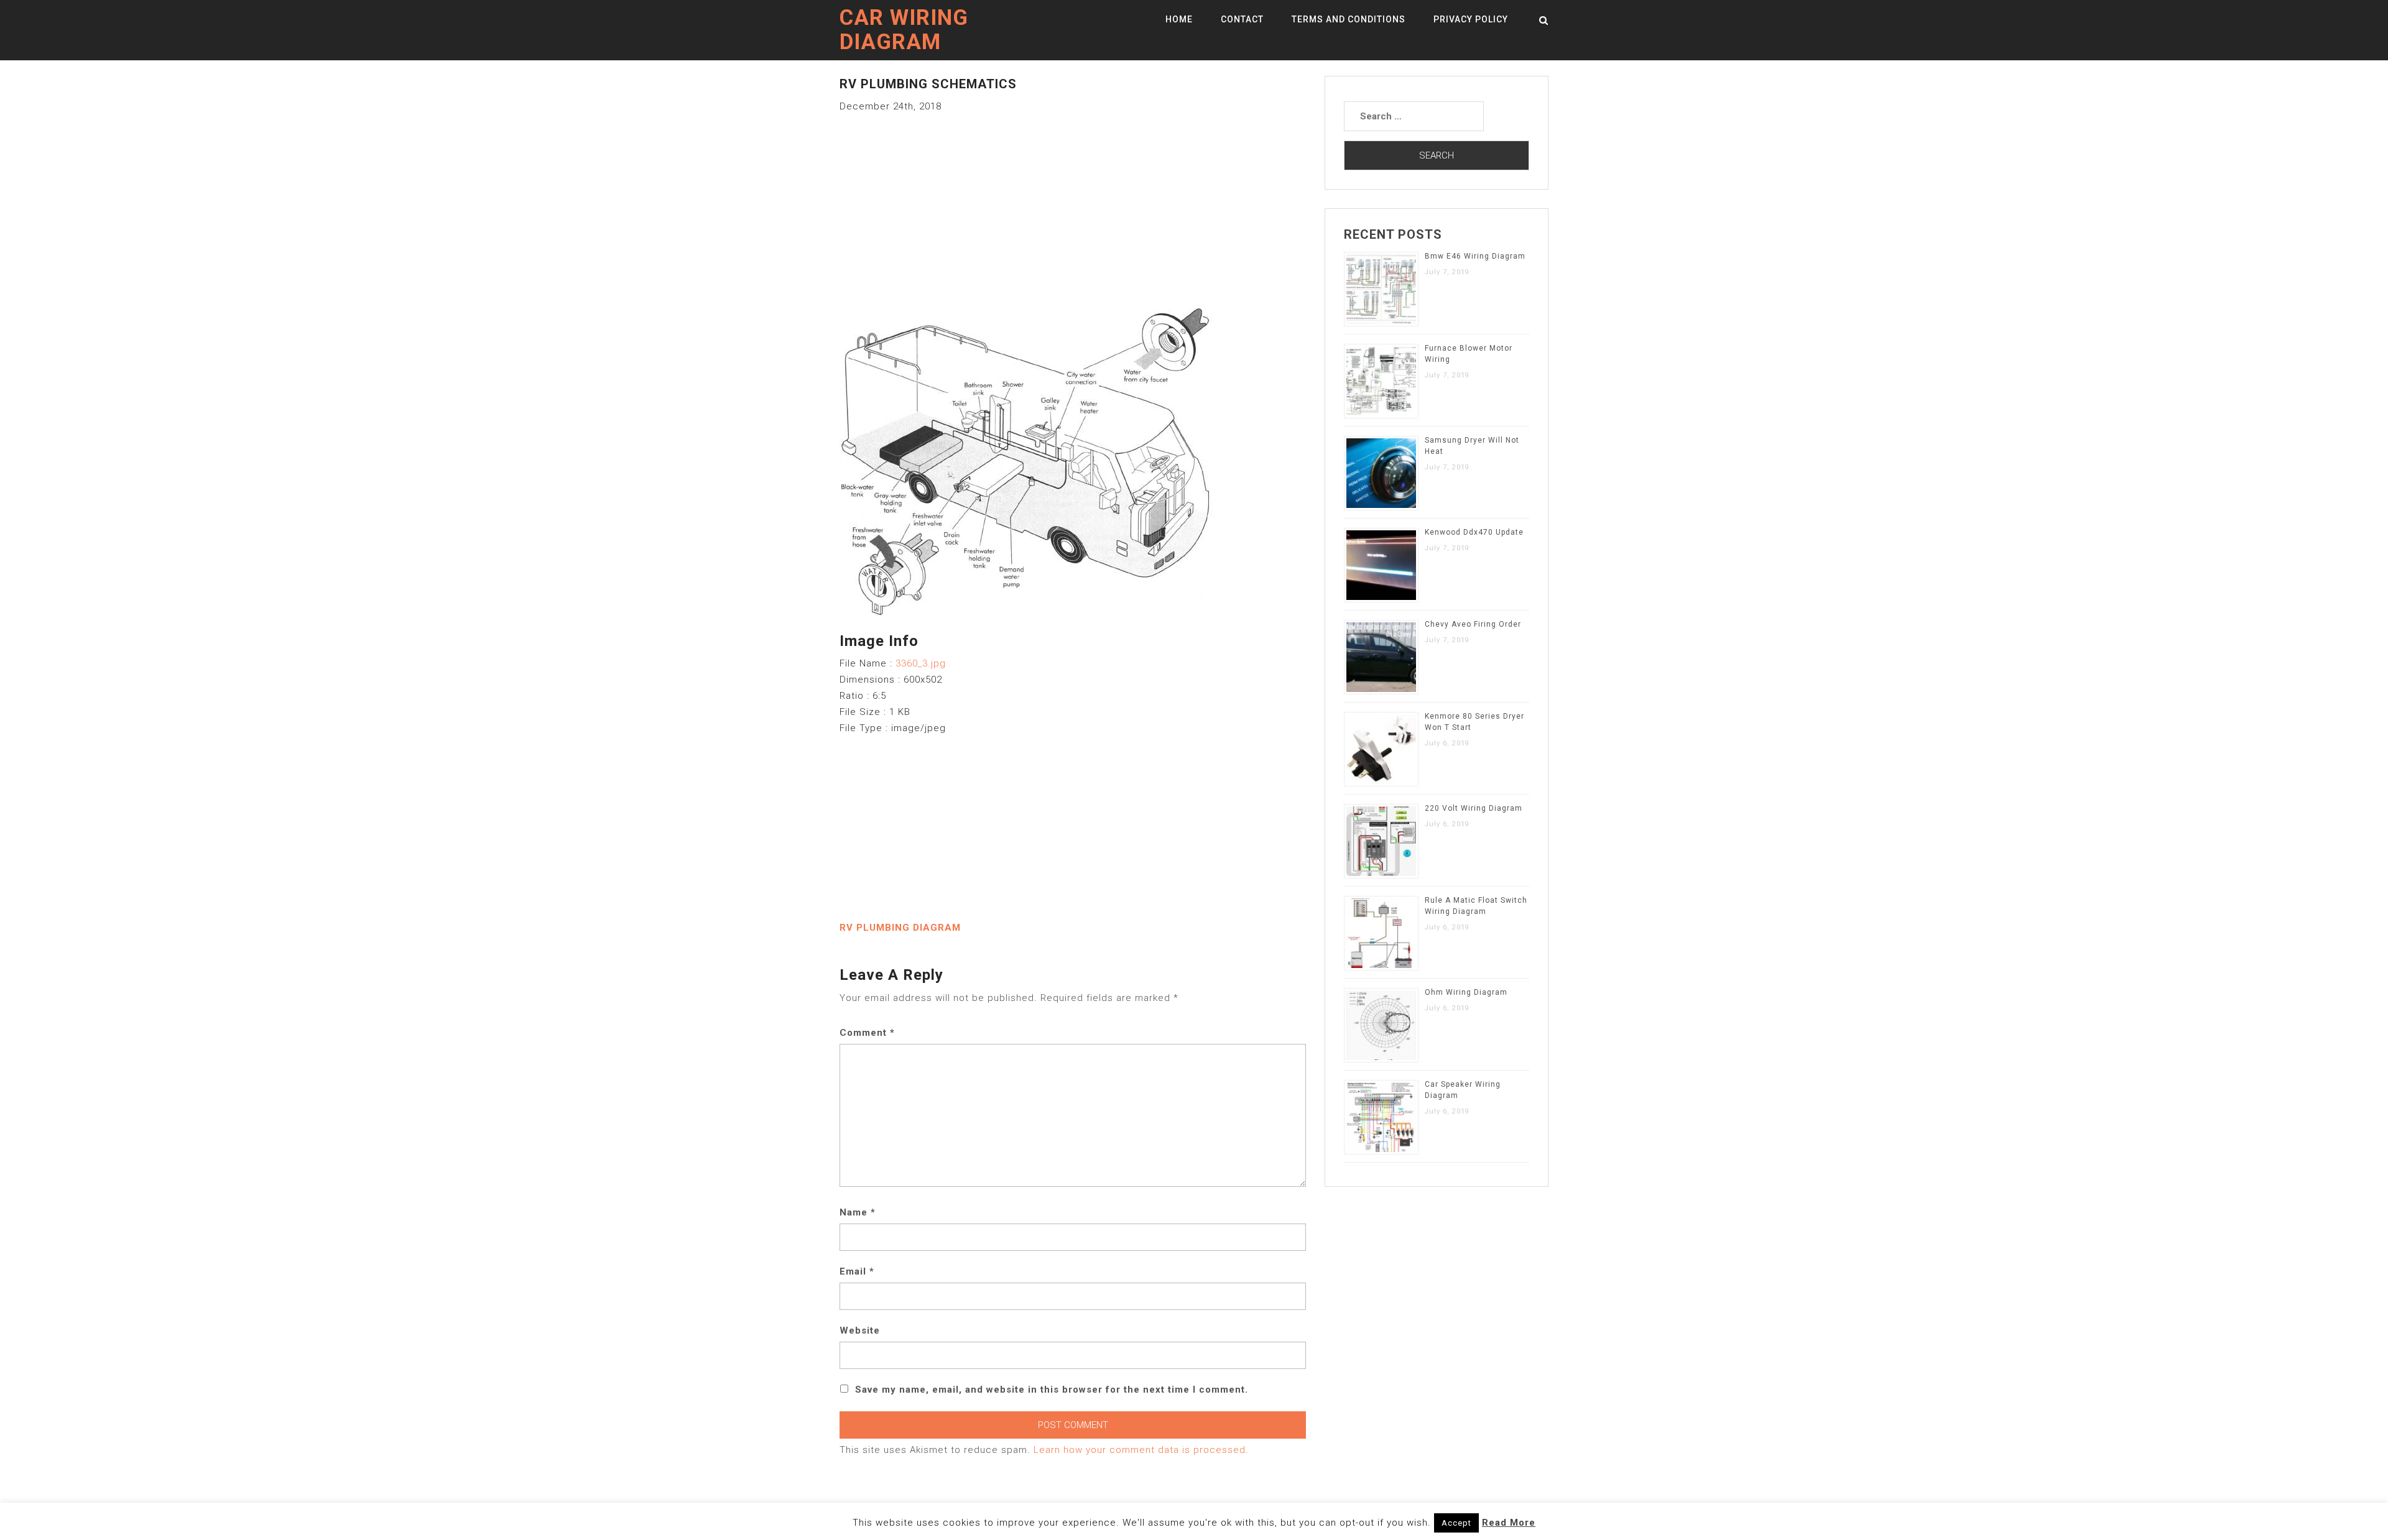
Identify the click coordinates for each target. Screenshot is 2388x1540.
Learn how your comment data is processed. (1141, 1450)
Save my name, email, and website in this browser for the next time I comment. (1052, 1390)
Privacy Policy (1471, 19)
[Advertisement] (1073, 201)
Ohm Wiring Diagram (1466, 992)
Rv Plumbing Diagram (900, 928)
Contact (1242, 19)
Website (860, 1330)
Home (1179, 19)
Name (858, 1212)
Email (857, 1271)
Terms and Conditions (1349, 19)
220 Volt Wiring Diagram (1474, 808)
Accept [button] (1456, 1523)
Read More (1509, 1523)
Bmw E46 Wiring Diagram (1475, 256)
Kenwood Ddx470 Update (1474, 532)
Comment (867, 1033)
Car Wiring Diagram (904, 30)
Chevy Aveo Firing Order (1473, 624)
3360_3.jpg (921, 663)
